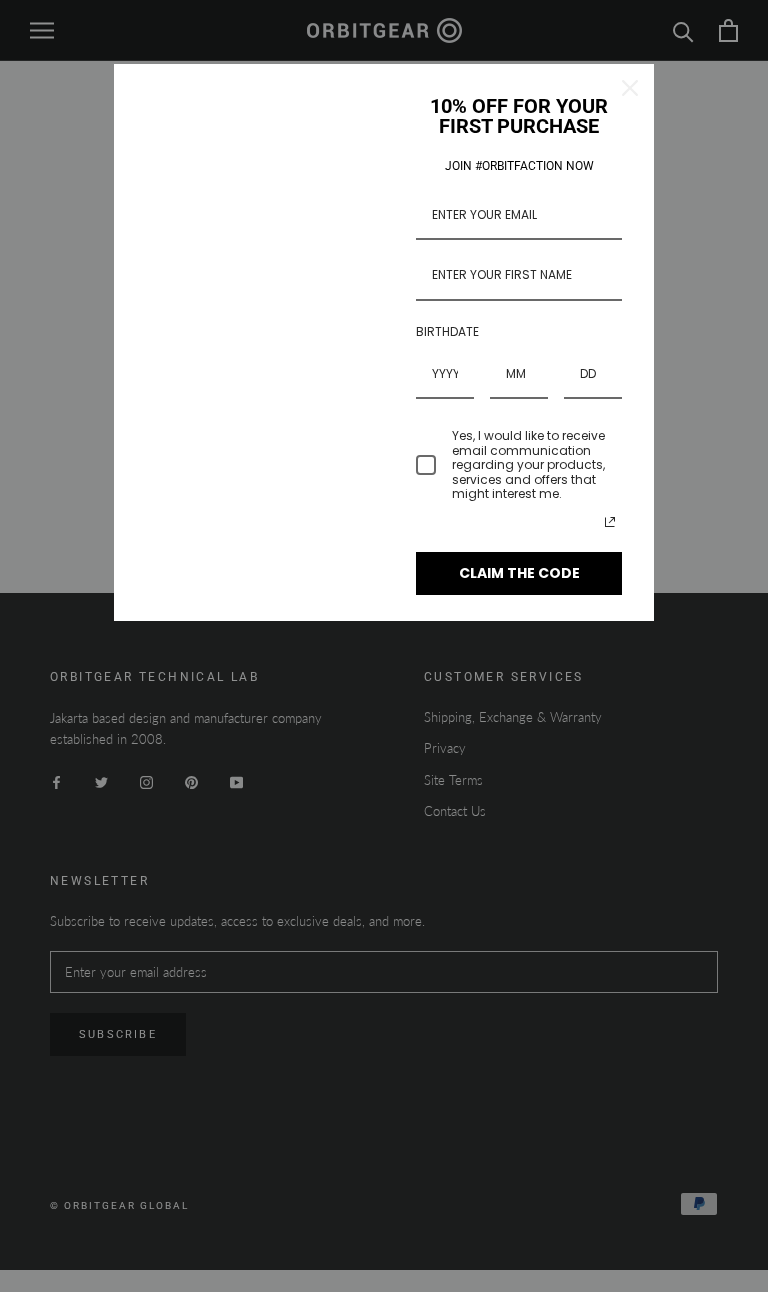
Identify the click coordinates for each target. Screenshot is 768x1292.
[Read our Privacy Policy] (610, 522)
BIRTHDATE (447, 331)
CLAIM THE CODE (519, 573)
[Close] (630, 88)
